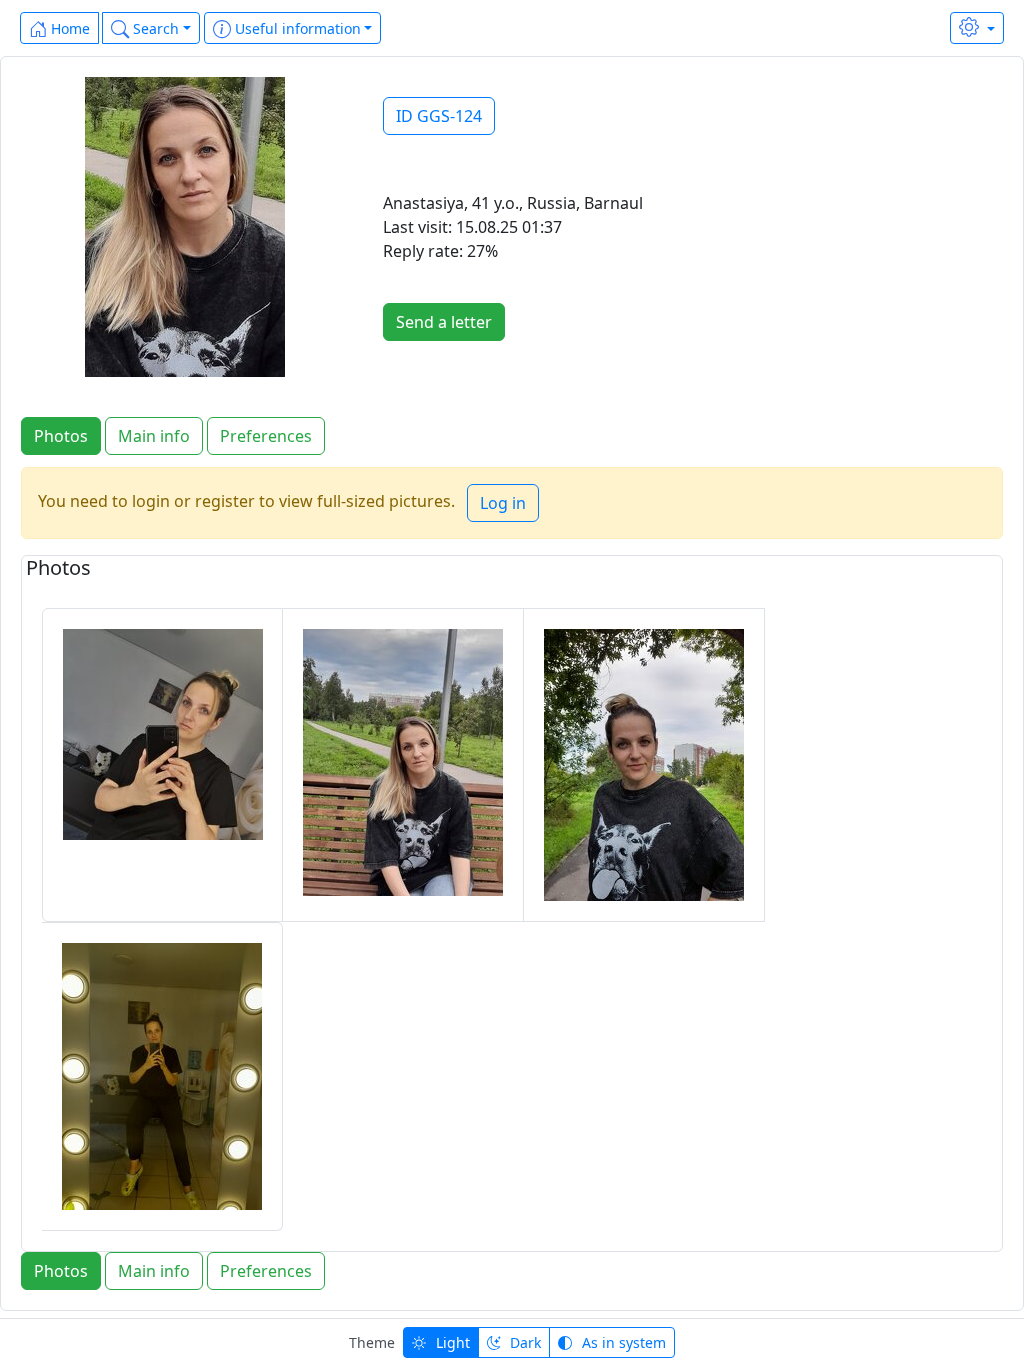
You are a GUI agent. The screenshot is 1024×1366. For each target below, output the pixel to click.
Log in (503, 503)
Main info (154, 436)
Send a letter (444, 322)
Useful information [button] (296, 28)
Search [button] (154, 28)
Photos (61, 436)
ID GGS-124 (439, 116)
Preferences (266, 436)
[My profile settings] (977, 28)
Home (68, 28)
